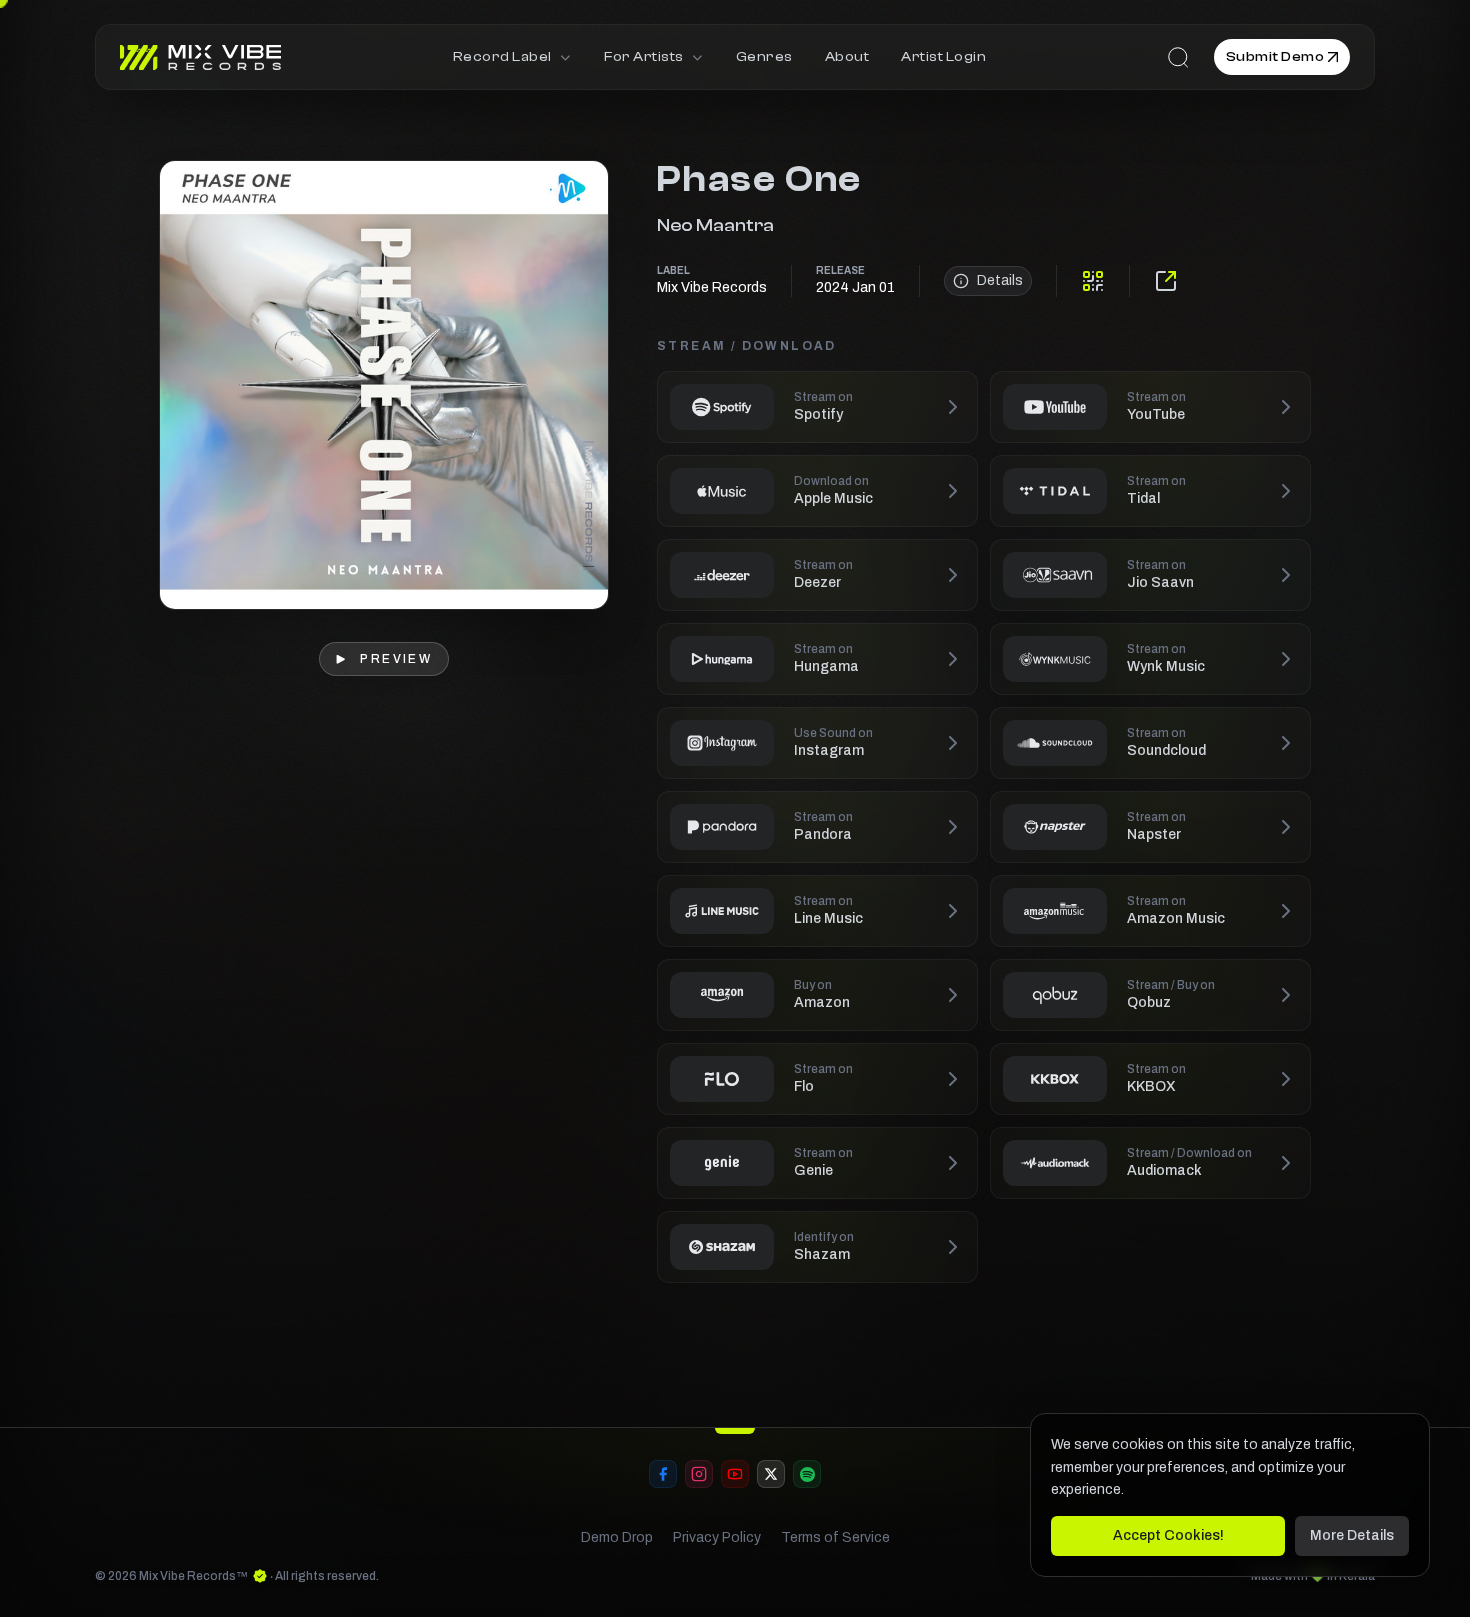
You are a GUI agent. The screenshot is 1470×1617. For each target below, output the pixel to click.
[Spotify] (807, 1474)
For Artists (643, 57)
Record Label (502, 57)
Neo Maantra (715, 225)
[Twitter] (771, 1474)
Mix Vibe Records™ (193, 1576)
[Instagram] (699, 1474)
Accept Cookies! (1168, 1535)
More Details (1352, 1535)
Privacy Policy (717, 1537)
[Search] (1178, 57)
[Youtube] (735, 1474)
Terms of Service (835, 1537)
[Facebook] (663, 1474)
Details (1000, 280)
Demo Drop (617, 1537)
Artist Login (943, 57)
